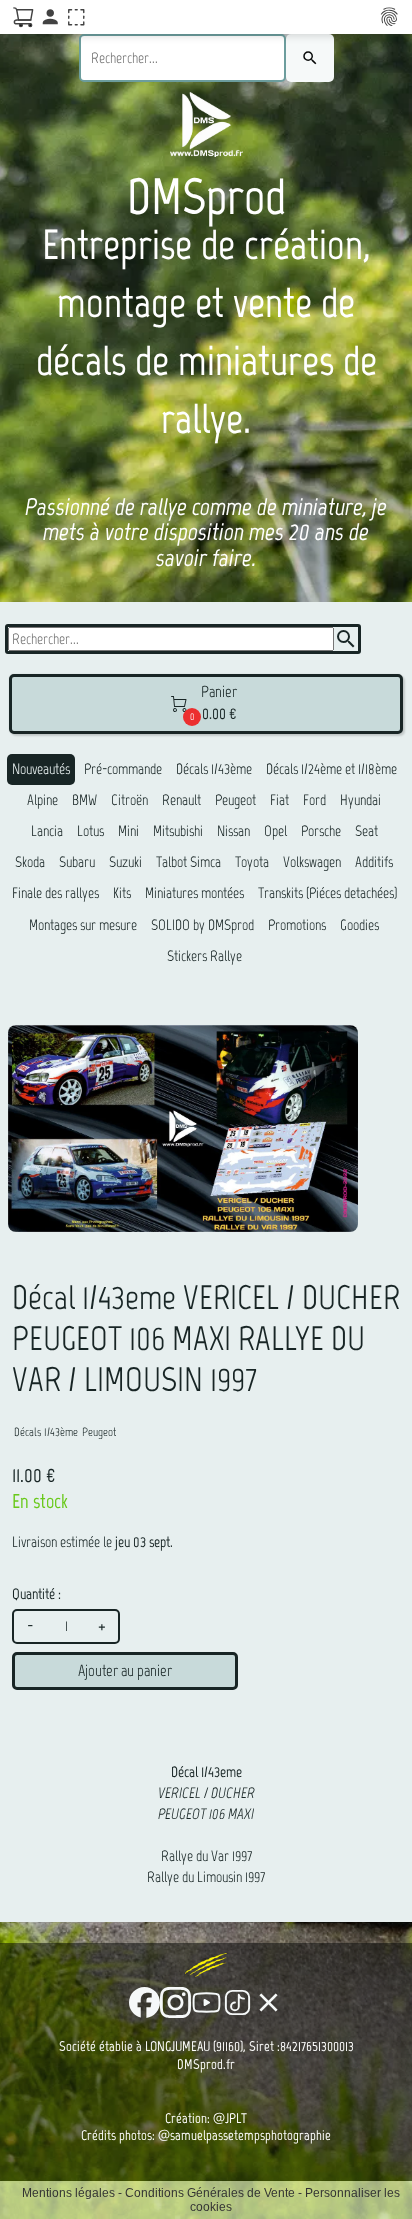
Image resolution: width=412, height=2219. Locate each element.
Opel (275, 831)
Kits (122, 893)
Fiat (279, 800)
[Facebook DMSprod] (144, 2002)
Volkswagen (312, 862)
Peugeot (235, 800)
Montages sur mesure (83, 925)
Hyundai (360, 800)
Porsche (321, 831)
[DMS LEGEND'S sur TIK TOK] (237, 2002)
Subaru (77, 862)
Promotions (297, 925)
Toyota (252, 862)
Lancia (47, 831)
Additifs (374, 862)
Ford (314, 800)
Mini (128, 831)
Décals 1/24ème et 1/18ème (331, 769)
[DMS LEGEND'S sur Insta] (175, 2002)
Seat (366, 831)
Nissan (233, 831)
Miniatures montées (194, 893)
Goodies (359, 925)
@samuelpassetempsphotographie (244, 2135)
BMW (84, 800)
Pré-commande (123, 769)
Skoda (30, 862)
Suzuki (125, 862)
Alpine (42, 800)
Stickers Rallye (204, 956)
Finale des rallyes (55, 893)
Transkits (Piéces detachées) (327, 893)
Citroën (129, 800)
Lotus (90, 831)
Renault (181, 800)
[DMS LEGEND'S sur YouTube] (206, 2002)
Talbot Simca (188, 862)
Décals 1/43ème (214, 769)
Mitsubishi (178, 831)
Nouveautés (41, 769)
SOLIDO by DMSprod (202, 925)
